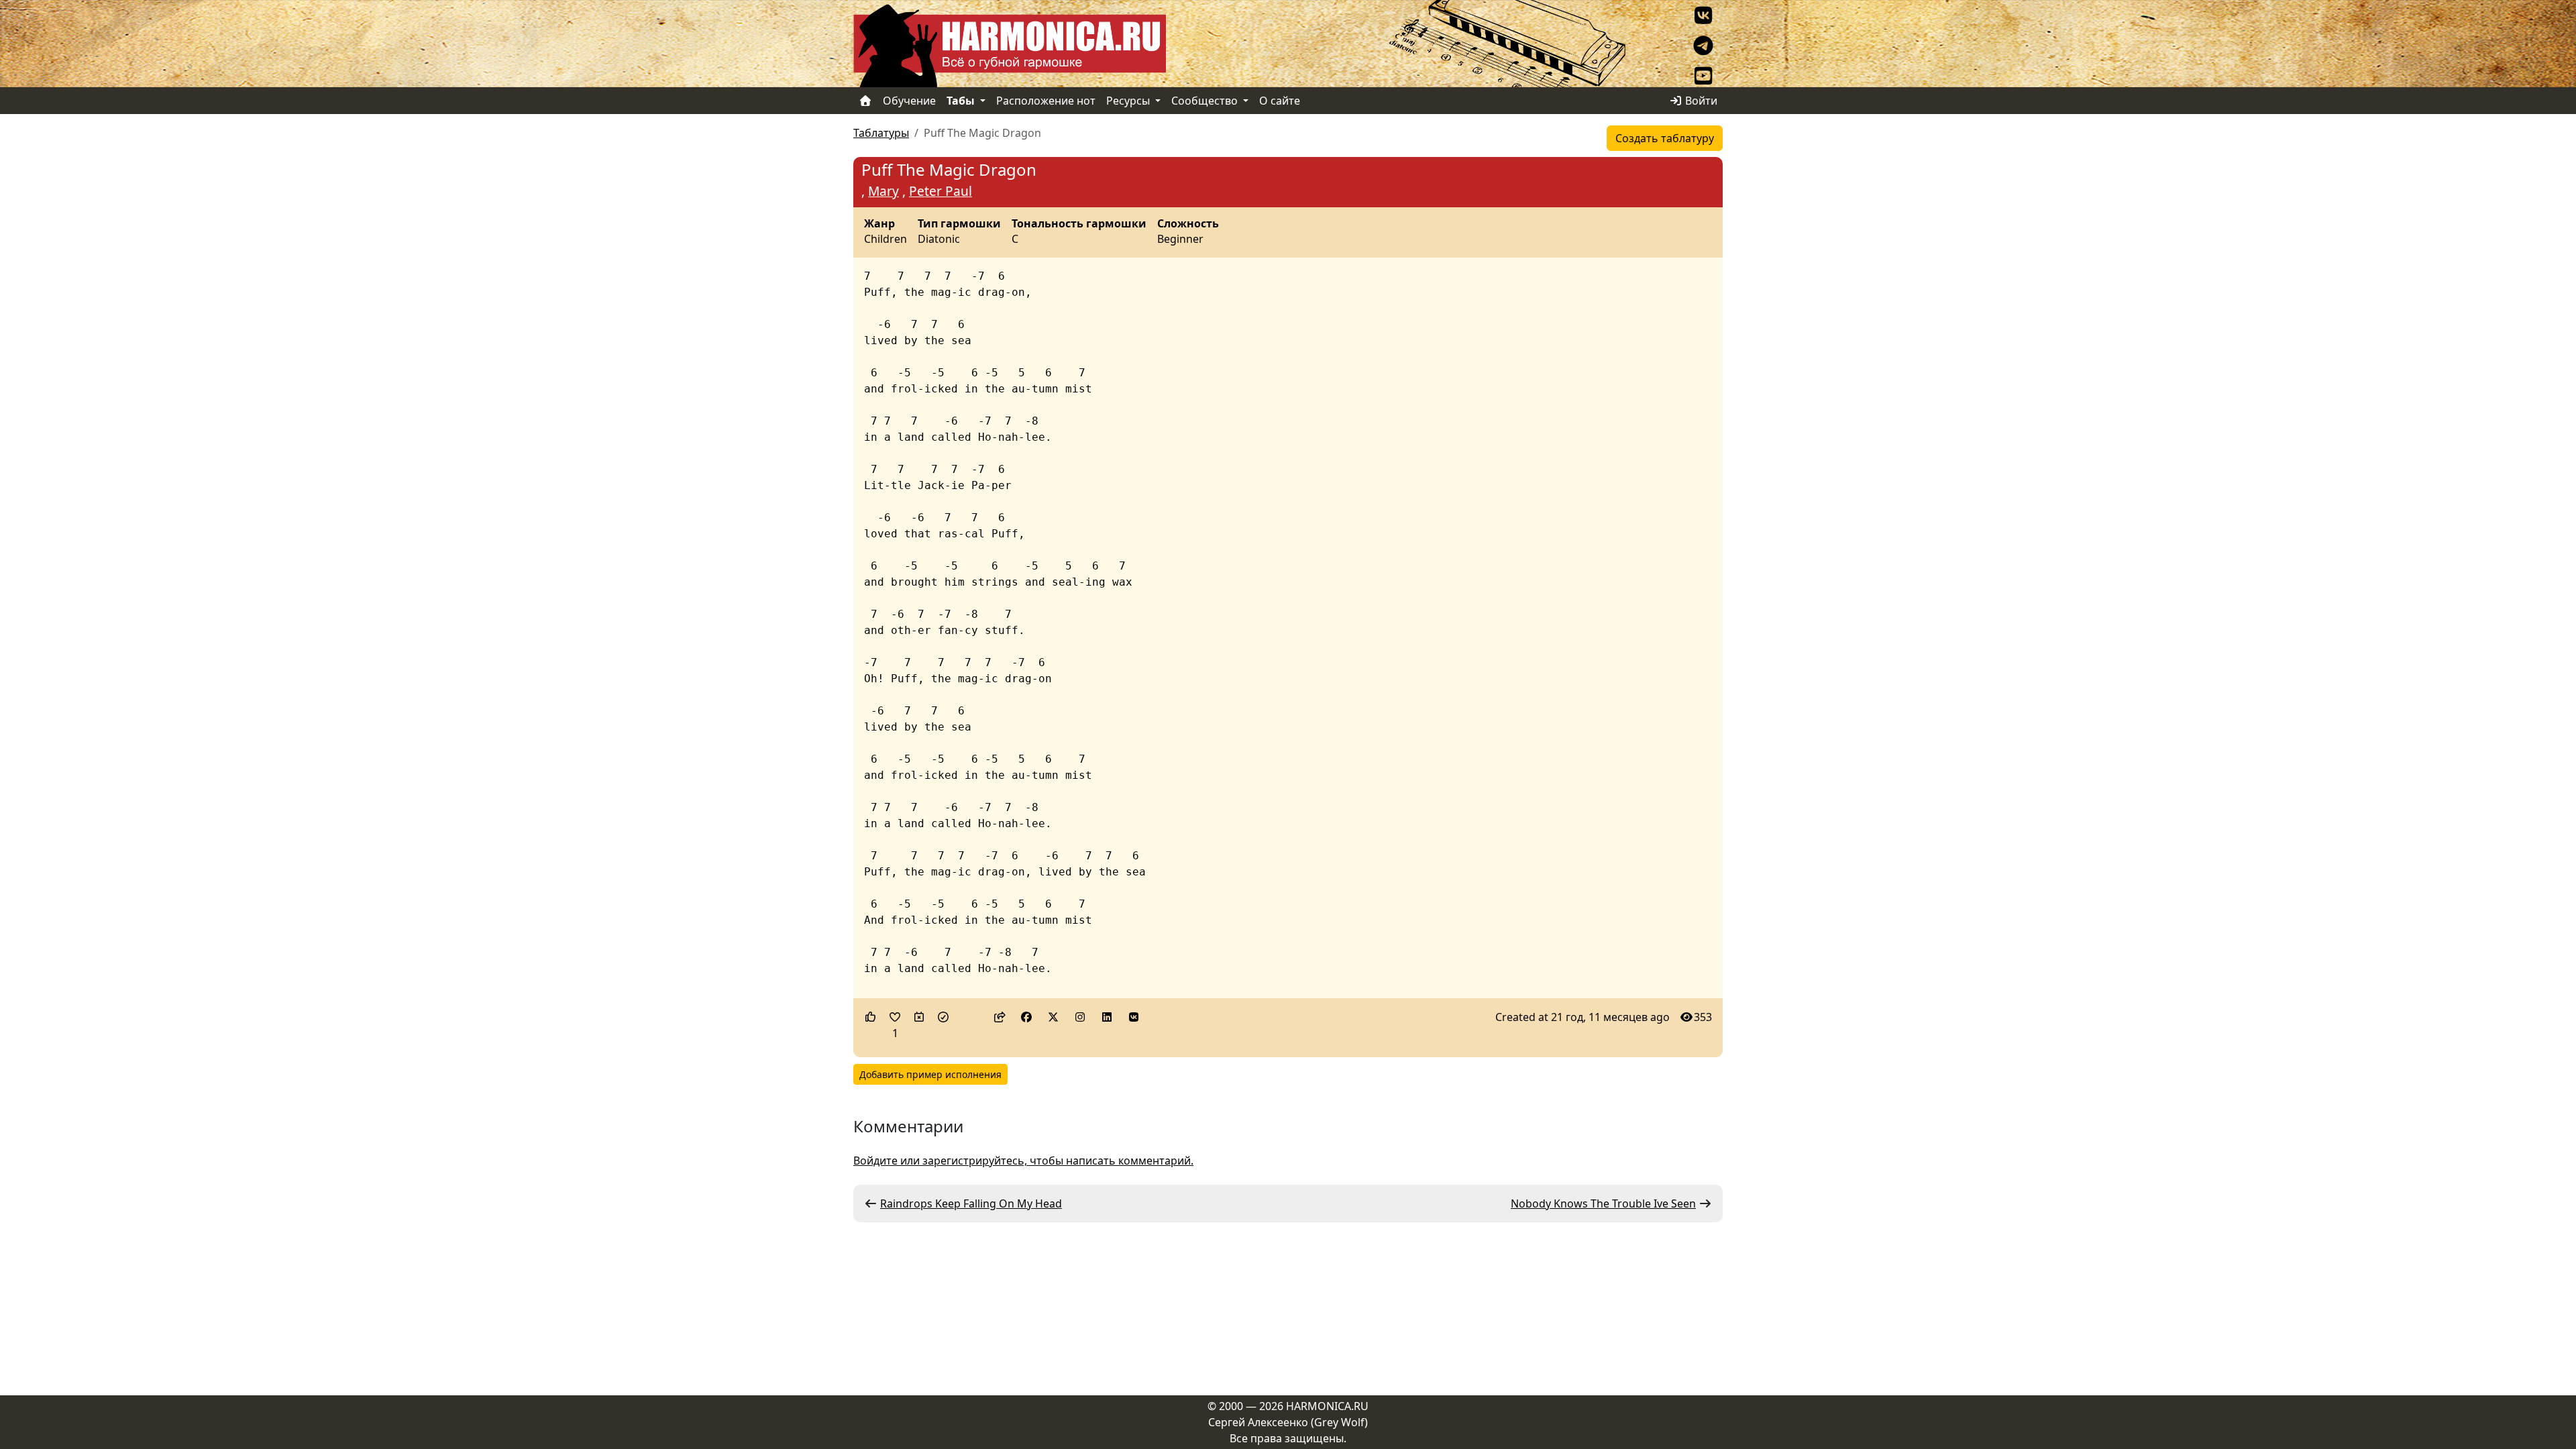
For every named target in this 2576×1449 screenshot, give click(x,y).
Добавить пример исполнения (930, 1074)
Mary (883, 191)
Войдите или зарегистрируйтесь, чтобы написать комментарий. (1023, 1161)
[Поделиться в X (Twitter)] (1053, 1017)
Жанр (879, 224)
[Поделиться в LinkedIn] (1107, 1017)
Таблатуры (881, 133)
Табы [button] (962, 101)
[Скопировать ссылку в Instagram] (1080, 1017)
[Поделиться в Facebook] (1026, 1017)
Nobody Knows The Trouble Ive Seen (1603, 1203)
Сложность (1188, 224)
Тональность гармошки (1079, 224)
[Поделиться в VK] (1134, 1017)
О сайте (1280, 101)
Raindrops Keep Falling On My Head (971, 1203)
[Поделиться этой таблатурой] (1000, 1017)
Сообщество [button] (1206, 101)
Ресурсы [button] (1129, 101)
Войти (1700, 101)
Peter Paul (941, 191)
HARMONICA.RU (1327, 1406)
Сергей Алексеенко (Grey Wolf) (1288, 1422)
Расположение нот (1046, 101)
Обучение (909, 101)
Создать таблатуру (1665, 138)
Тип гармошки (959, 224)
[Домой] (865, 101)
